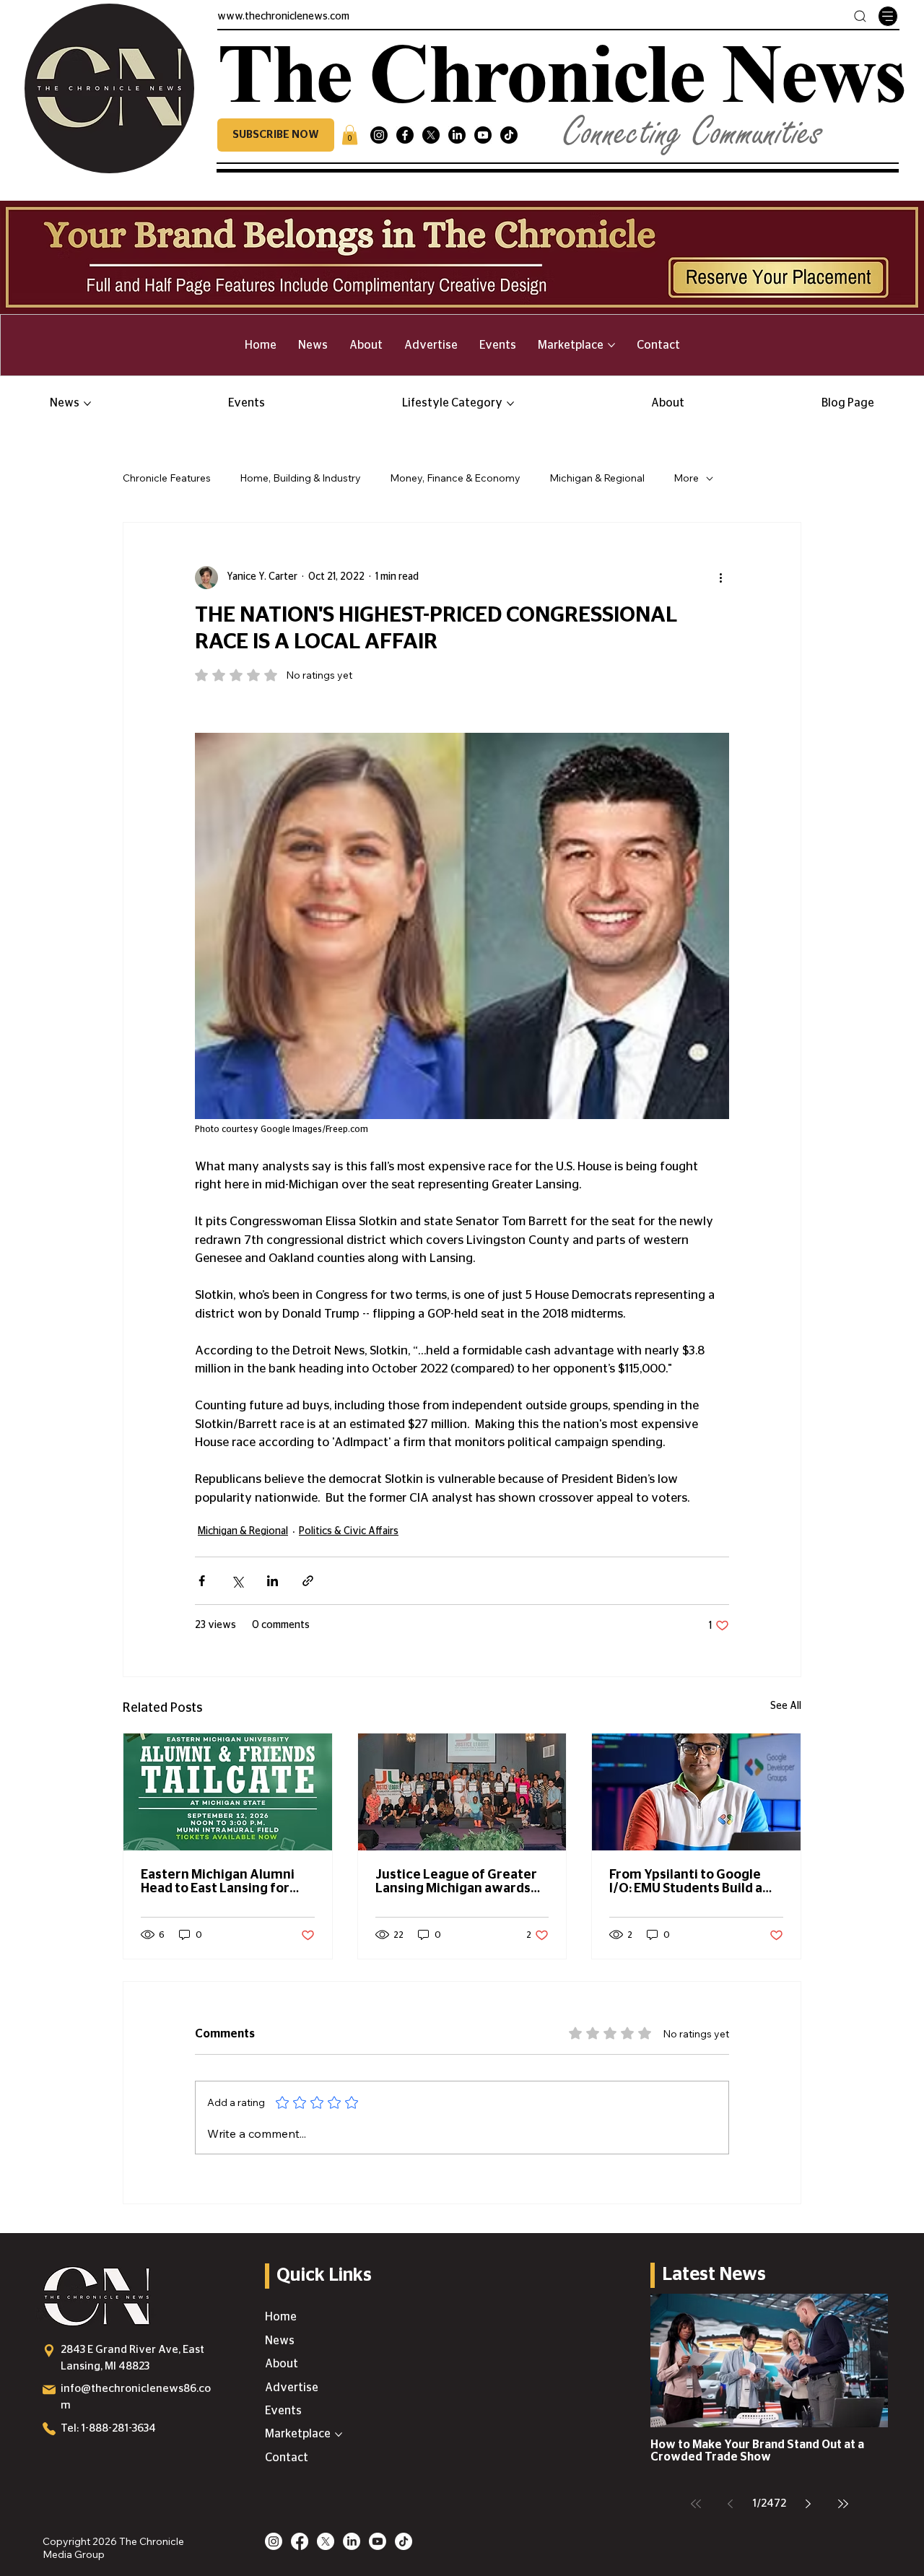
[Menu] (888, 16)
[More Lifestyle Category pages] (510, 404)
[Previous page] (731, 2504)
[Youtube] (483, 135)
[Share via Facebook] (202, 1581)
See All (786, 1706)
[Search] (860, 16)
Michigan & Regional (597, 478)
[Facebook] (405, 135)
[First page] (696, 2504)
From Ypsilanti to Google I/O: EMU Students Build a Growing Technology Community (686, 1882)
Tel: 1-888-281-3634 (108, 2428)
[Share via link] (308, 1581)
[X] (431, 135)
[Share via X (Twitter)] (237, 1581)
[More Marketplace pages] (611, 345)
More (686, 478)
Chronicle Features (167, 478)
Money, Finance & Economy (455, 478)
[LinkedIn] (457, 135)
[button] (276, 135)
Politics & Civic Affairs (349, 1531)
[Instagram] (379, 135)
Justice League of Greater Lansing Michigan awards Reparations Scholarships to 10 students (462, 1882)
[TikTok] (509, 135)
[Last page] (843, 2504)
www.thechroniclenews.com (283, 17)
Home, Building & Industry (300, 478)
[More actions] (720, 578)
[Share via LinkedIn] (273, 1581)
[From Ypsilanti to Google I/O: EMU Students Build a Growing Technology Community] (696, 1792)
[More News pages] (87, 404)
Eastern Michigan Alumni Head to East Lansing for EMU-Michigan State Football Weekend (218, 1882)
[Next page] (808, 2504)
